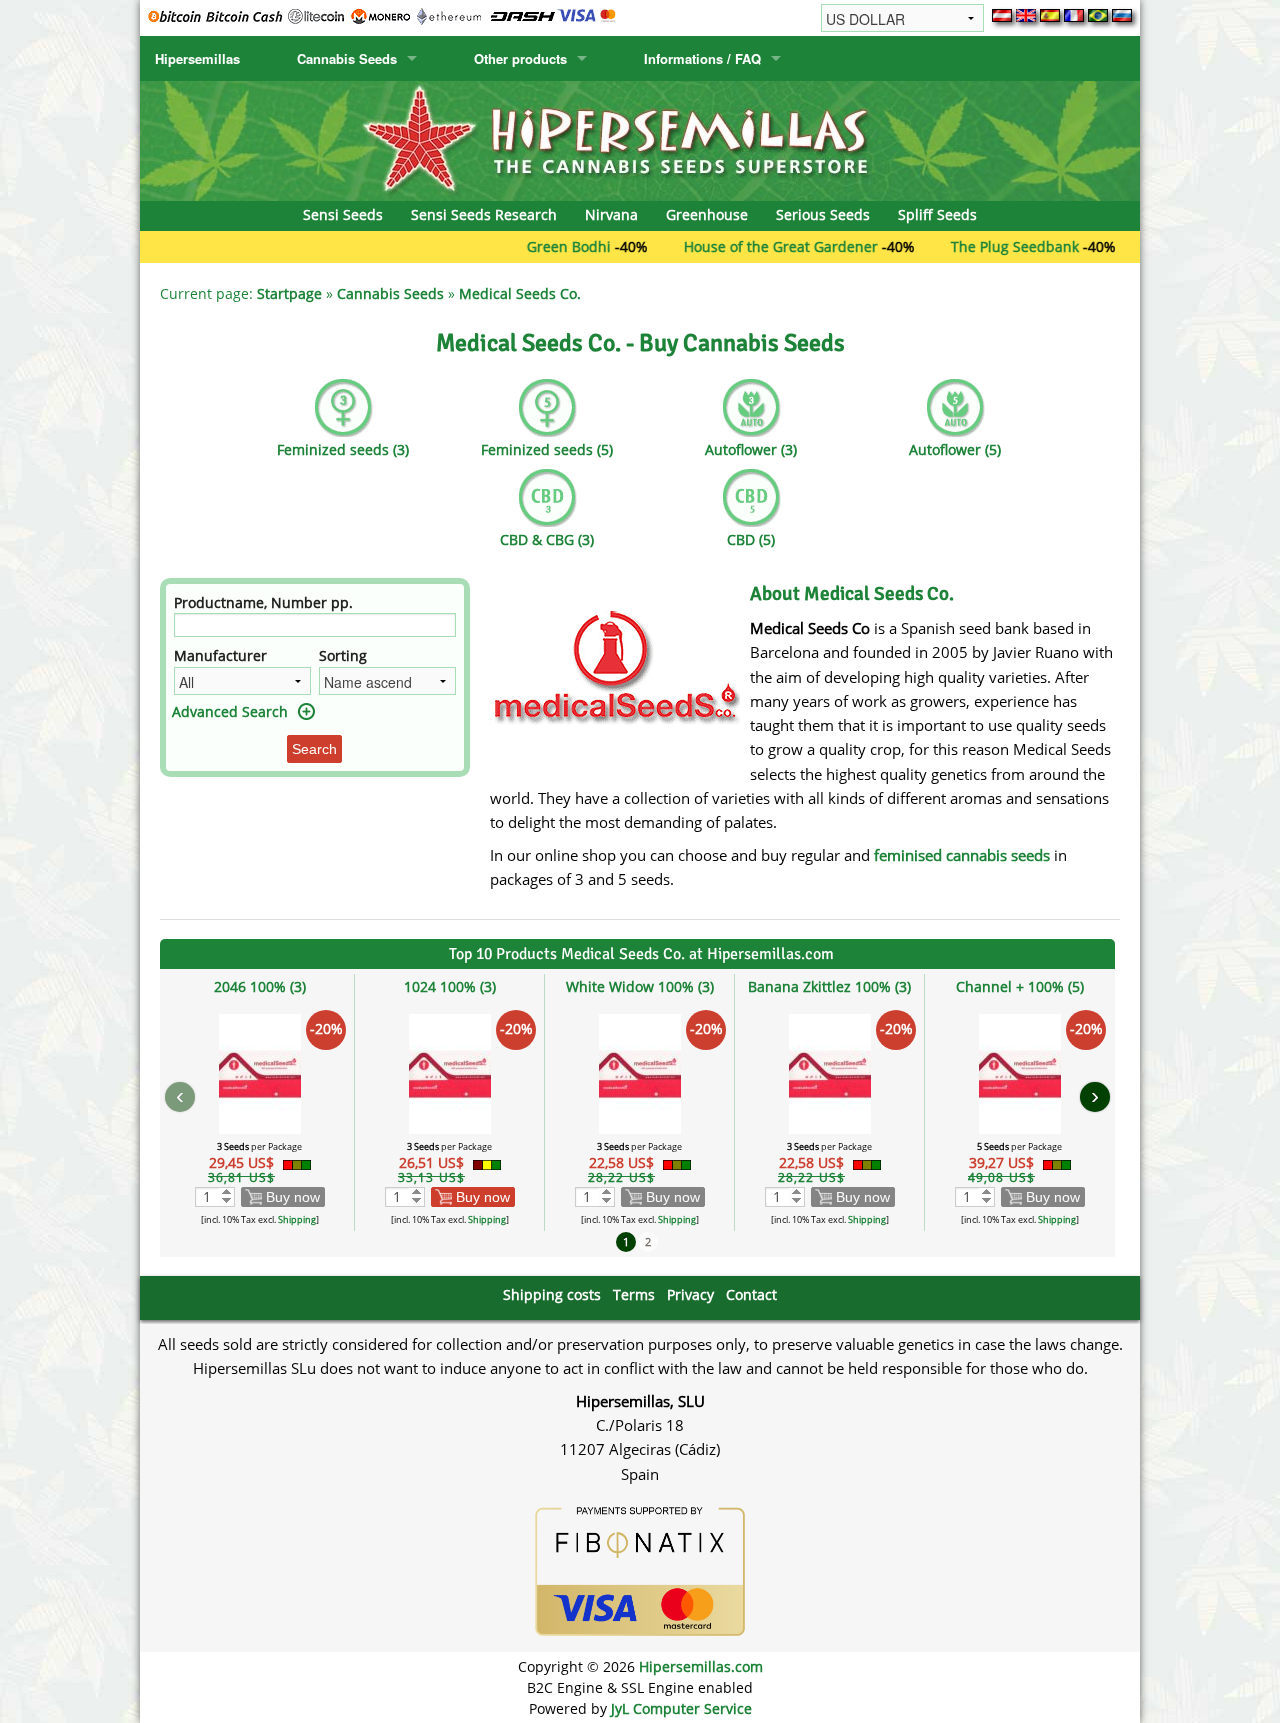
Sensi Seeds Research (484, 214)
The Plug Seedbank (975, 246)
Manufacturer (220, 655)
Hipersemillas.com (701, 1666)
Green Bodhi (529, 246)
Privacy (690, 1294)
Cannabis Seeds (347, 58)
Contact (751, 1294)
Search (314, 749)
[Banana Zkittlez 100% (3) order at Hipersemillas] (830, 1072)
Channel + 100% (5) (1020, 986)
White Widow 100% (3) (640, 986)
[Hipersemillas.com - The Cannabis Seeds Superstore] (640, 139)
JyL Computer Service (681, 1708)
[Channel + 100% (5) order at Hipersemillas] (1020, 1072)
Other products (520, 58)
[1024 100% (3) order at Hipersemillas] (450, 1072)
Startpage (289, 293)
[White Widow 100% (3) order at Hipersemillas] (640, 1072)
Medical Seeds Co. (520, 293)
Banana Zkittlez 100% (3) (829, 986)
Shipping (297, 1219)
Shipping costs (552, 1294)
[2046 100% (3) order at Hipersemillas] (260, 1072)
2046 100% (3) (260, 986)
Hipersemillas (197, 58)
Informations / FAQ (702, 58)
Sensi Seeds (343, 214)
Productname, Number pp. (263, 602)
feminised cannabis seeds (962, 855)
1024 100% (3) (450, 986)
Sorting (343, 655)
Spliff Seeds (937, 214)
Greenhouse (707, 214)
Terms (634, 1294)
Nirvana (611, 214)
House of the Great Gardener (741, 246)
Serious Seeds (823, 214)
